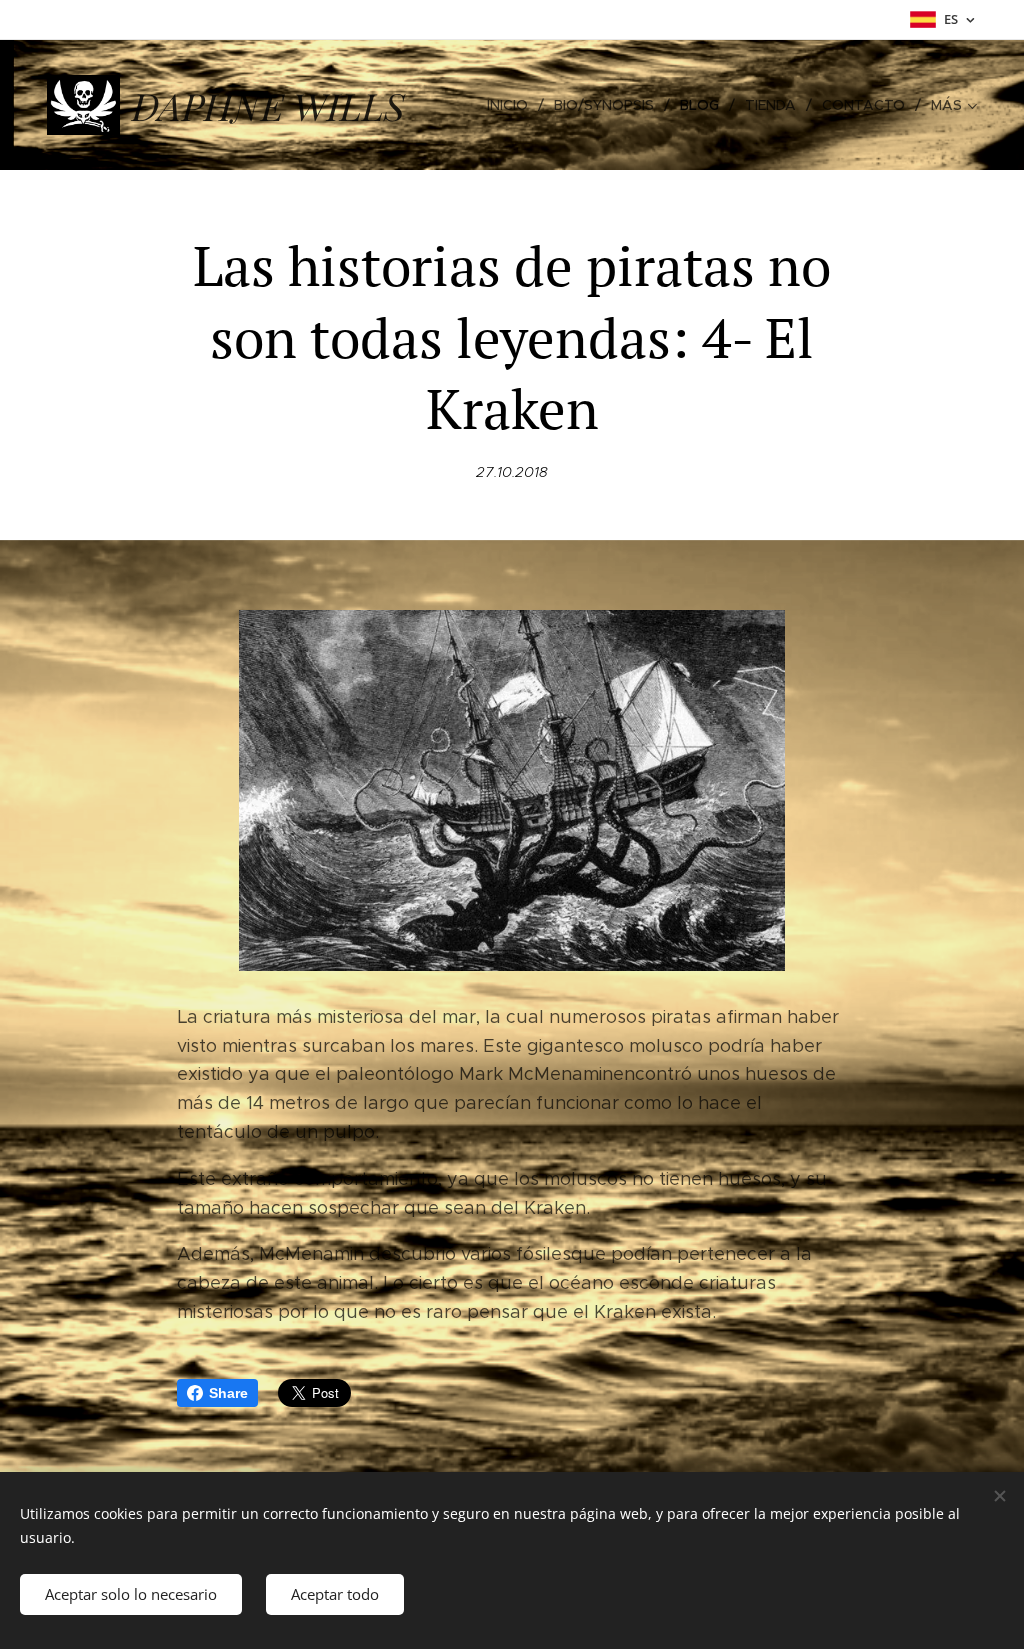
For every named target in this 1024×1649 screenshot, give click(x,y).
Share (228, 1393)
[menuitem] (513, 105)
